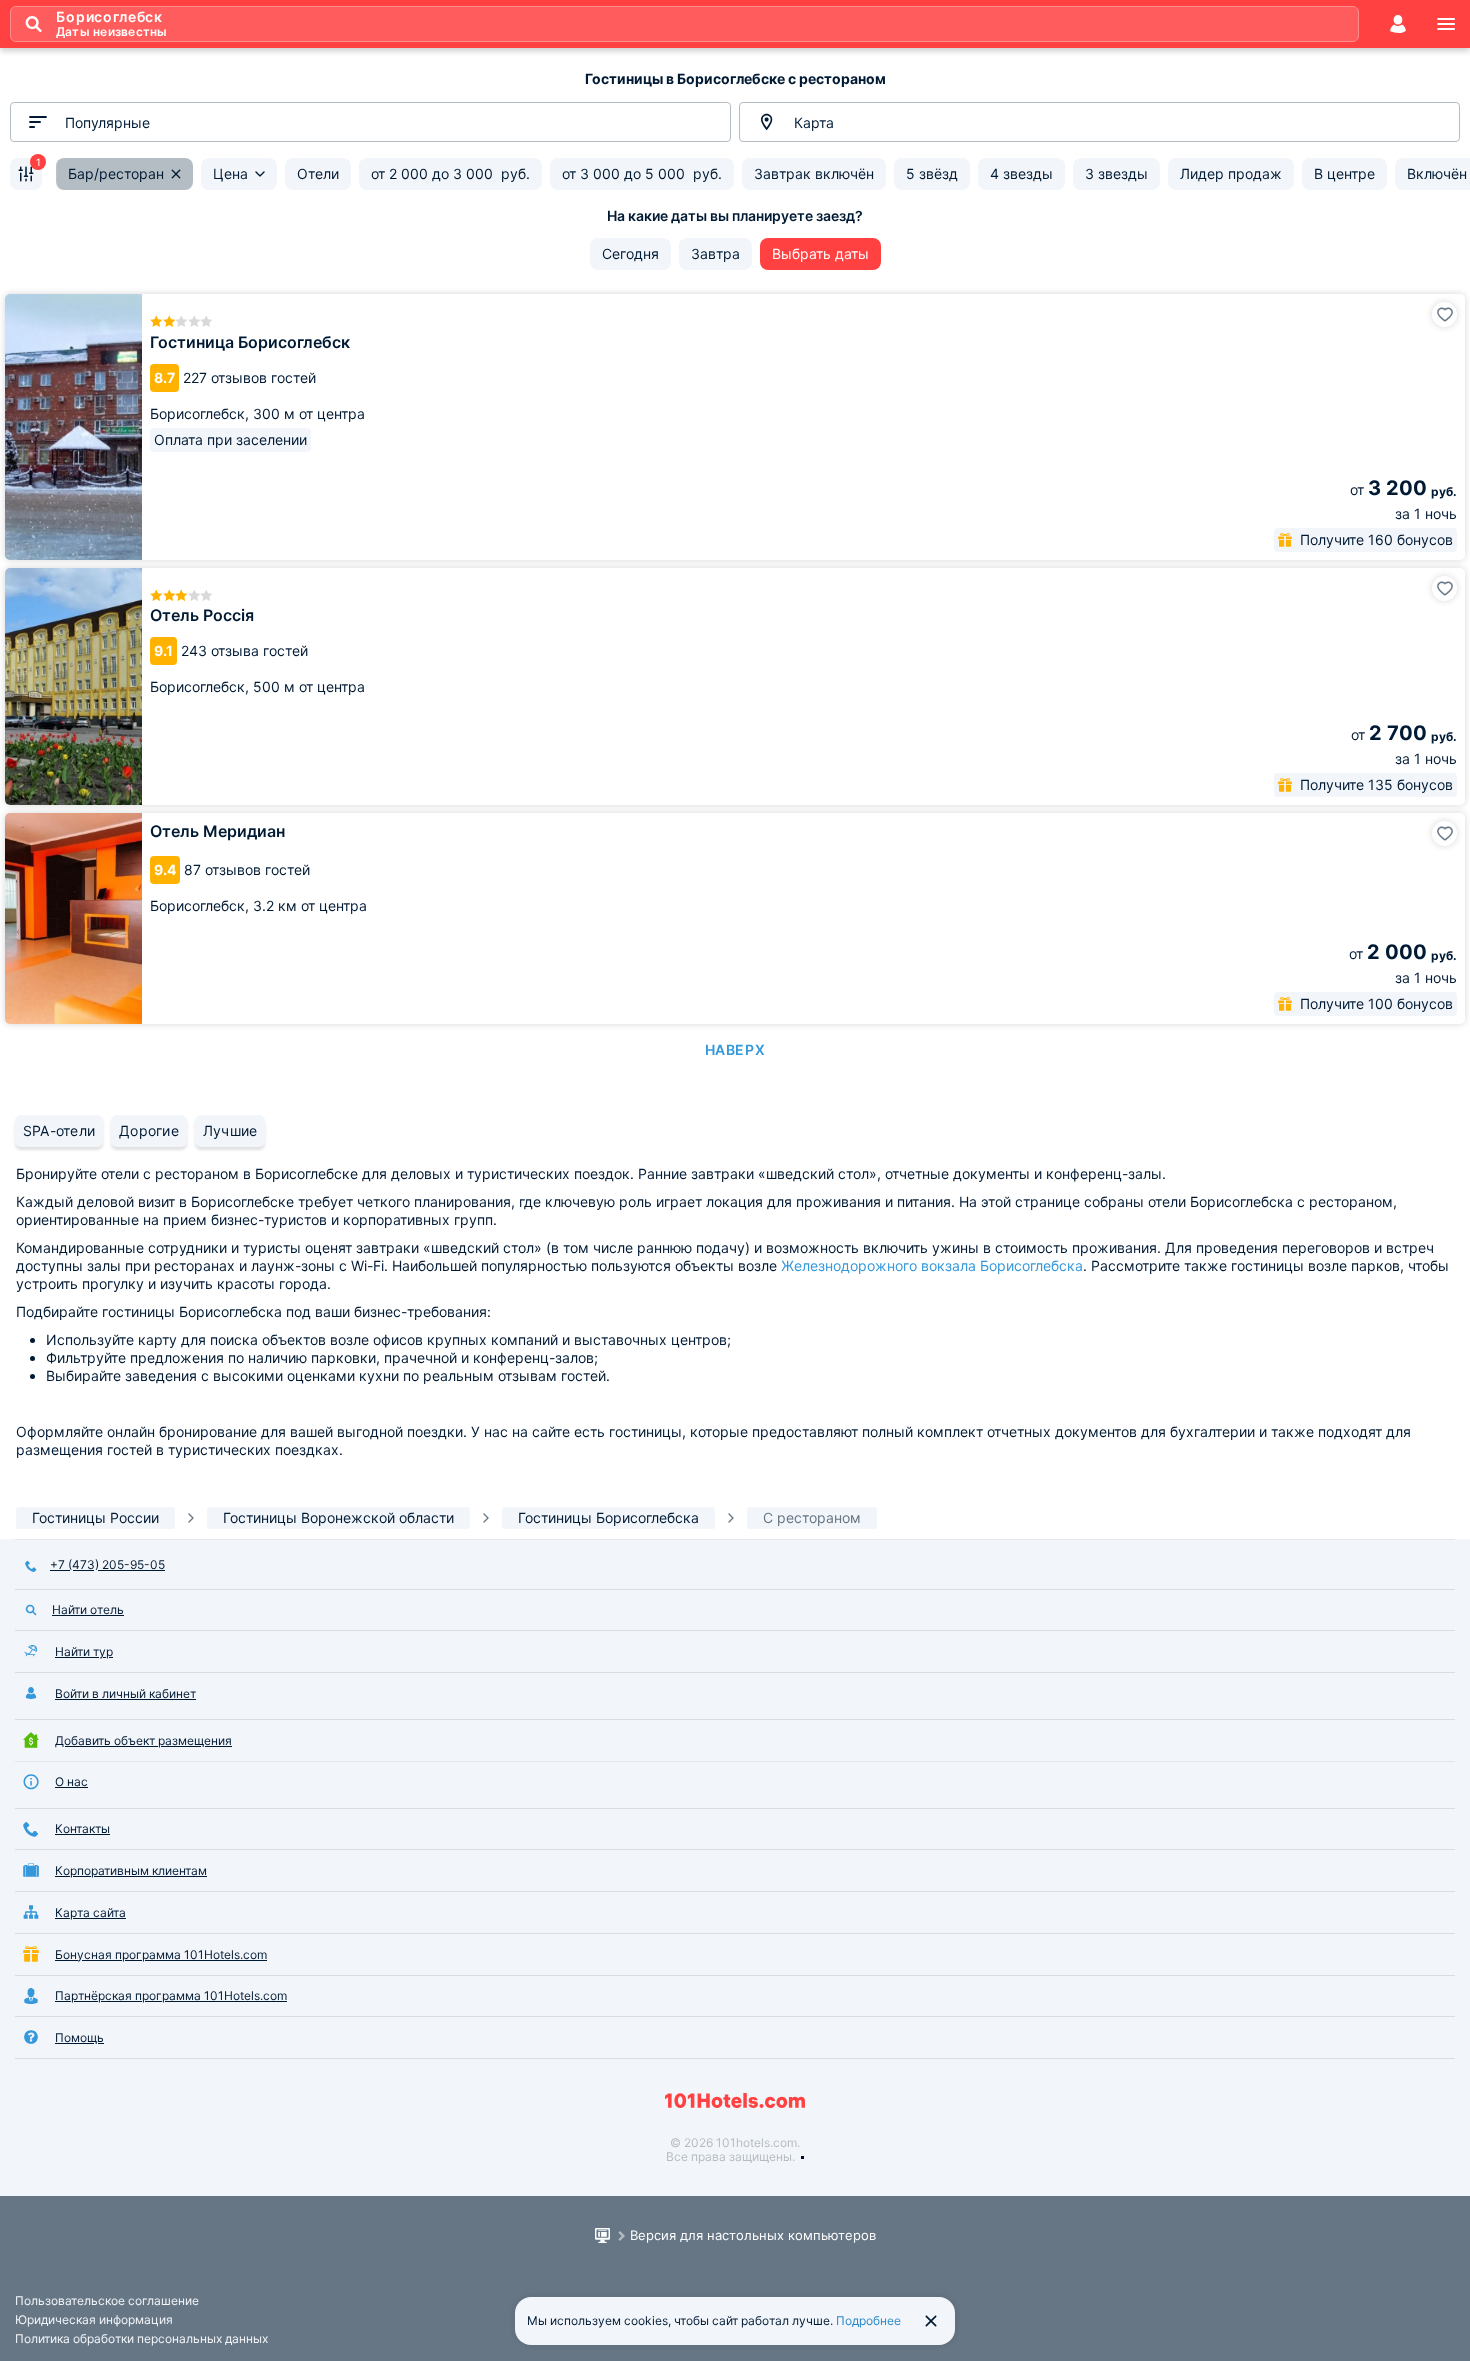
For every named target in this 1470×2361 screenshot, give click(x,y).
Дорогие (149, 1130)
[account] (1398, 24)
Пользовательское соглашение (107, 2300)
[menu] (1446, 24)
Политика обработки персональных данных (141, 2338)
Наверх (735, 1049)
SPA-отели (59, 1130)
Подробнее (868, 2320)
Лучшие (230, 1130)
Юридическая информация (94, 2319)
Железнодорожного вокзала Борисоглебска (932, 1265)
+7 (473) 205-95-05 (107, 1564)
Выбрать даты (820, 253)
